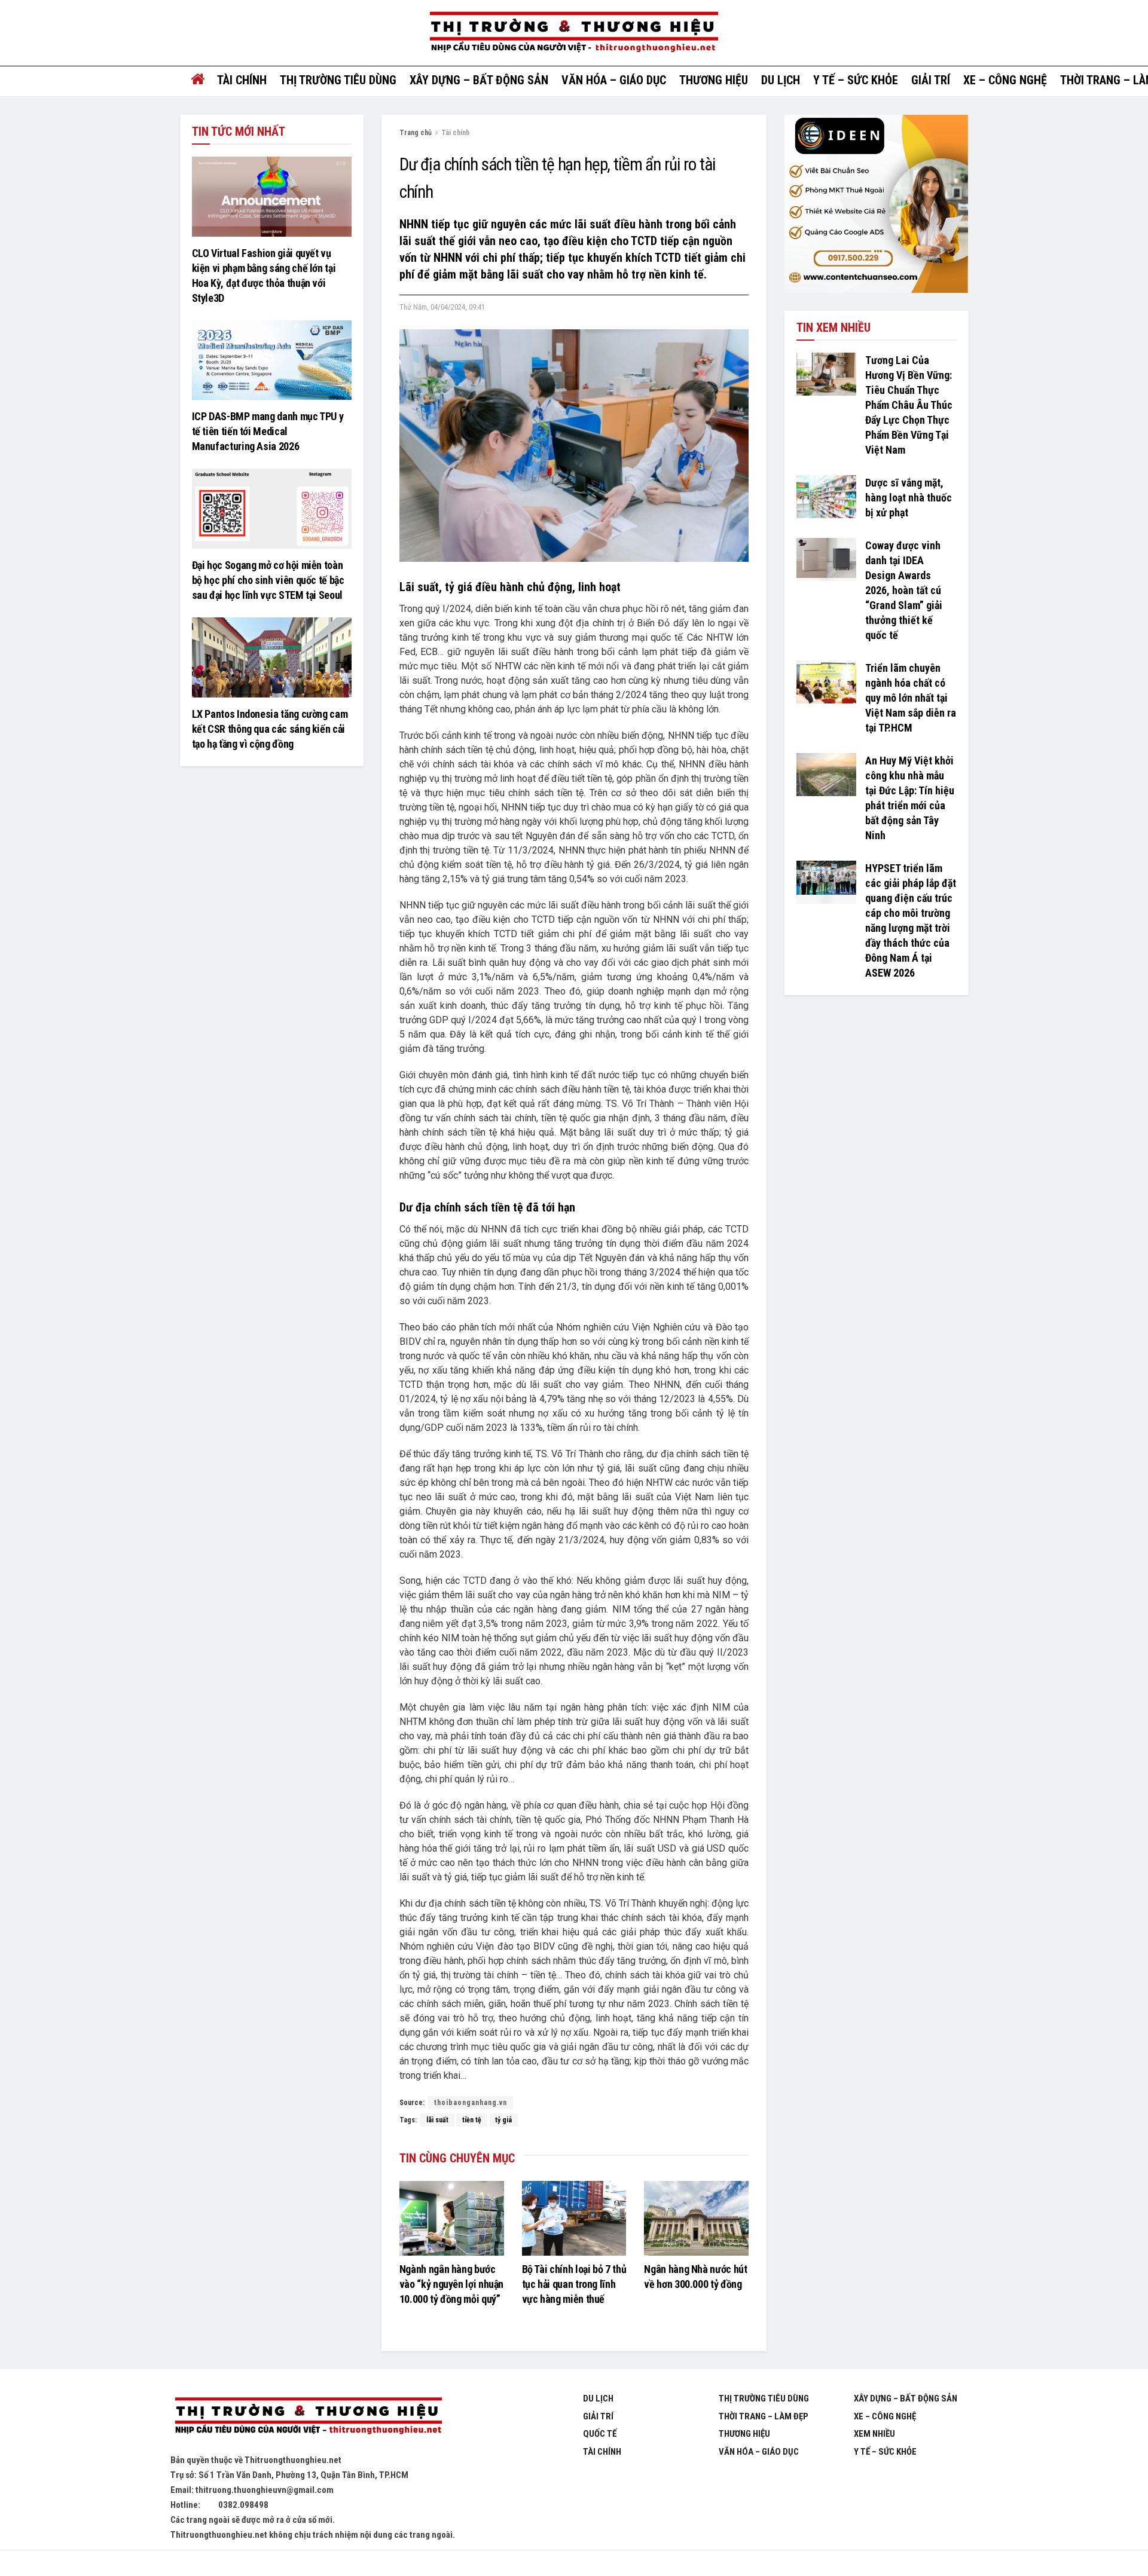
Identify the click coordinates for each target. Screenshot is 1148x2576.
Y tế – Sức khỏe (856, 80)
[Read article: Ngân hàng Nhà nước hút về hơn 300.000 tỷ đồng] (696, 2218)
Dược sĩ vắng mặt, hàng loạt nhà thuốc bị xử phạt (909, 498)
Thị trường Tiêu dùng (338, 80)
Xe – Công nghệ (1005, 80)
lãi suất (437, 2120)
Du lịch (781, 80)
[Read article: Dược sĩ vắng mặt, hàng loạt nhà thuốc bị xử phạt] (826, 497)
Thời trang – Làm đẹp (764, 2416)
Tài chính (242, 80)
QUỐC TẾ (600, 2434)
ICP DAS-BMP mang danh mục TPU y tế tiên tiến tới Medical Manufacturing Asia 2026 (268, 431)
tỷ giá (503, 2120)
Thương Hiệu (744, 2434)
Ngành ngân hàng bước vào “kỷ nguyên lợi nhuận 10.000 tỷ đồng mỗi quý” (451, 2284)
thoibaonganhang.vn (471, 2103)
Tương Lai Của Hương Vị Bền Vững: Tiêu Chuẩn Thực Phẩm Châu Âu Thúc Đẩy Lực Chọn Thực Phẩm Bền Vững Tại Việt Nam (909, 405)
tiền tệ (472, 2120)
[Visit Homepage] (574, 33)
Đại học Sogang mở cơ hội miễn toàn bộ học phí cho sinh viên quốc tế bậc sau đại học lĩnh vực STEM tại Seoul (268, 580)
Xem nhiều (874, 2434)
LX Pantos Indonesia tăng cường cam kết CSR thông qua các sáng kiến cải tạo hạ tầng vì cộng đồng (270, 729)
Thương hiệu (714, 80)
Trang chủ (416, 133)
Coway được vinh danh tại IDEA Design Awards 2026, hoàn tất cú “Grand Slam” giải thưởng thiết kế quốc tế (904, 590)
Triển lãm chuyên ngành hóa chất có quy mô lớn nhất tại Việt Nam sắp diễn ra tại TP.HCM (911, 698)
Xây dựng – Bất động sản (479, 80)
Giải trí (931, 80)
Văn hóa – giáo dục (614, 80)
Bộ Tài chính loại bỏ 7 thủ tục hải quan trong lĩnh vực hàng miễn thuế (574, 2284)
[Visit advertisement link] (876, 204)
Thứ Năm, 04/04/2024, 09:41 (442, 307)
